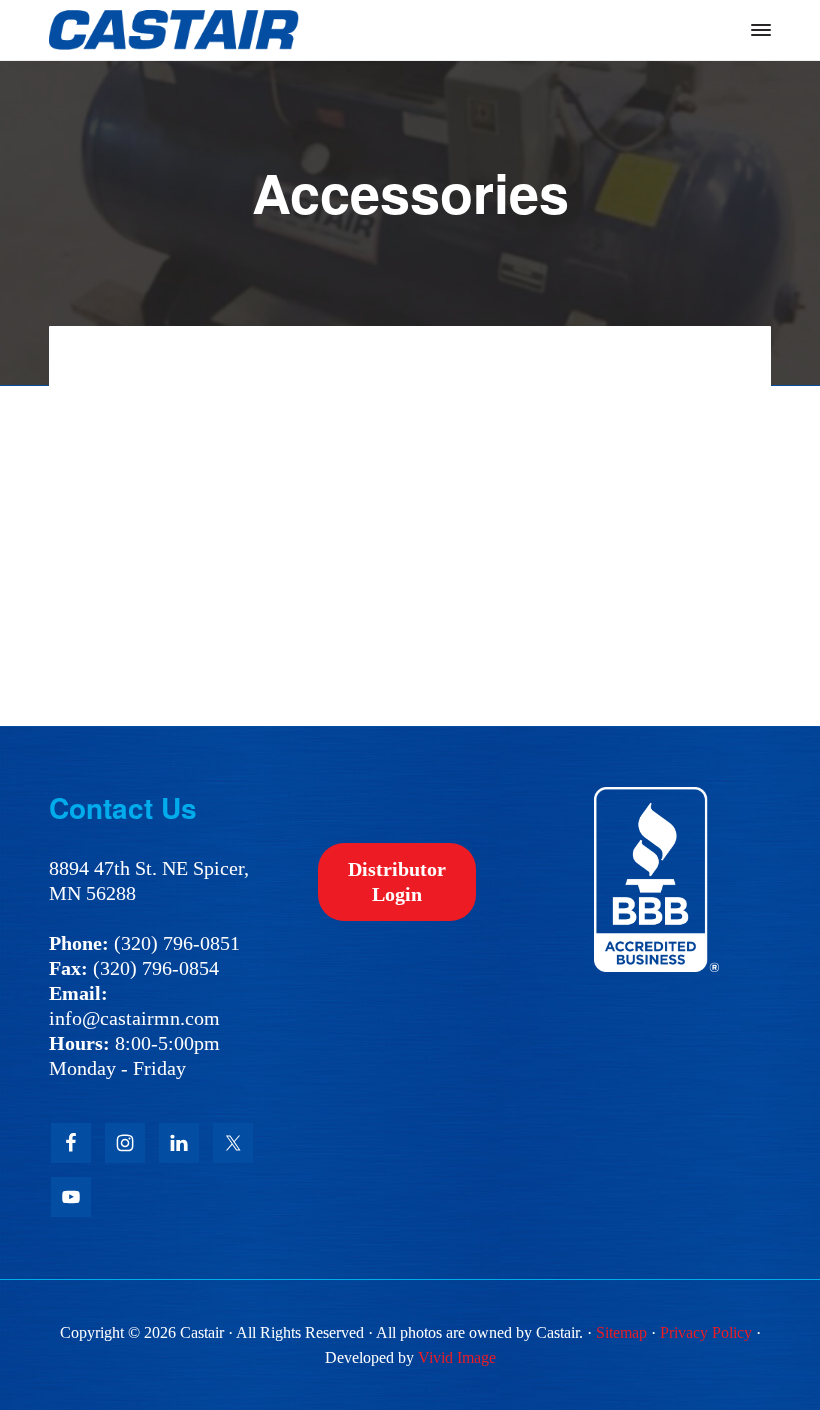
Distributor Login (397, 881)
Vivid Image (457, 1357)
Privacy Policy (706, 1332)
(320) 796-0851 (177, 943)
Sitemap (621, 1332)
